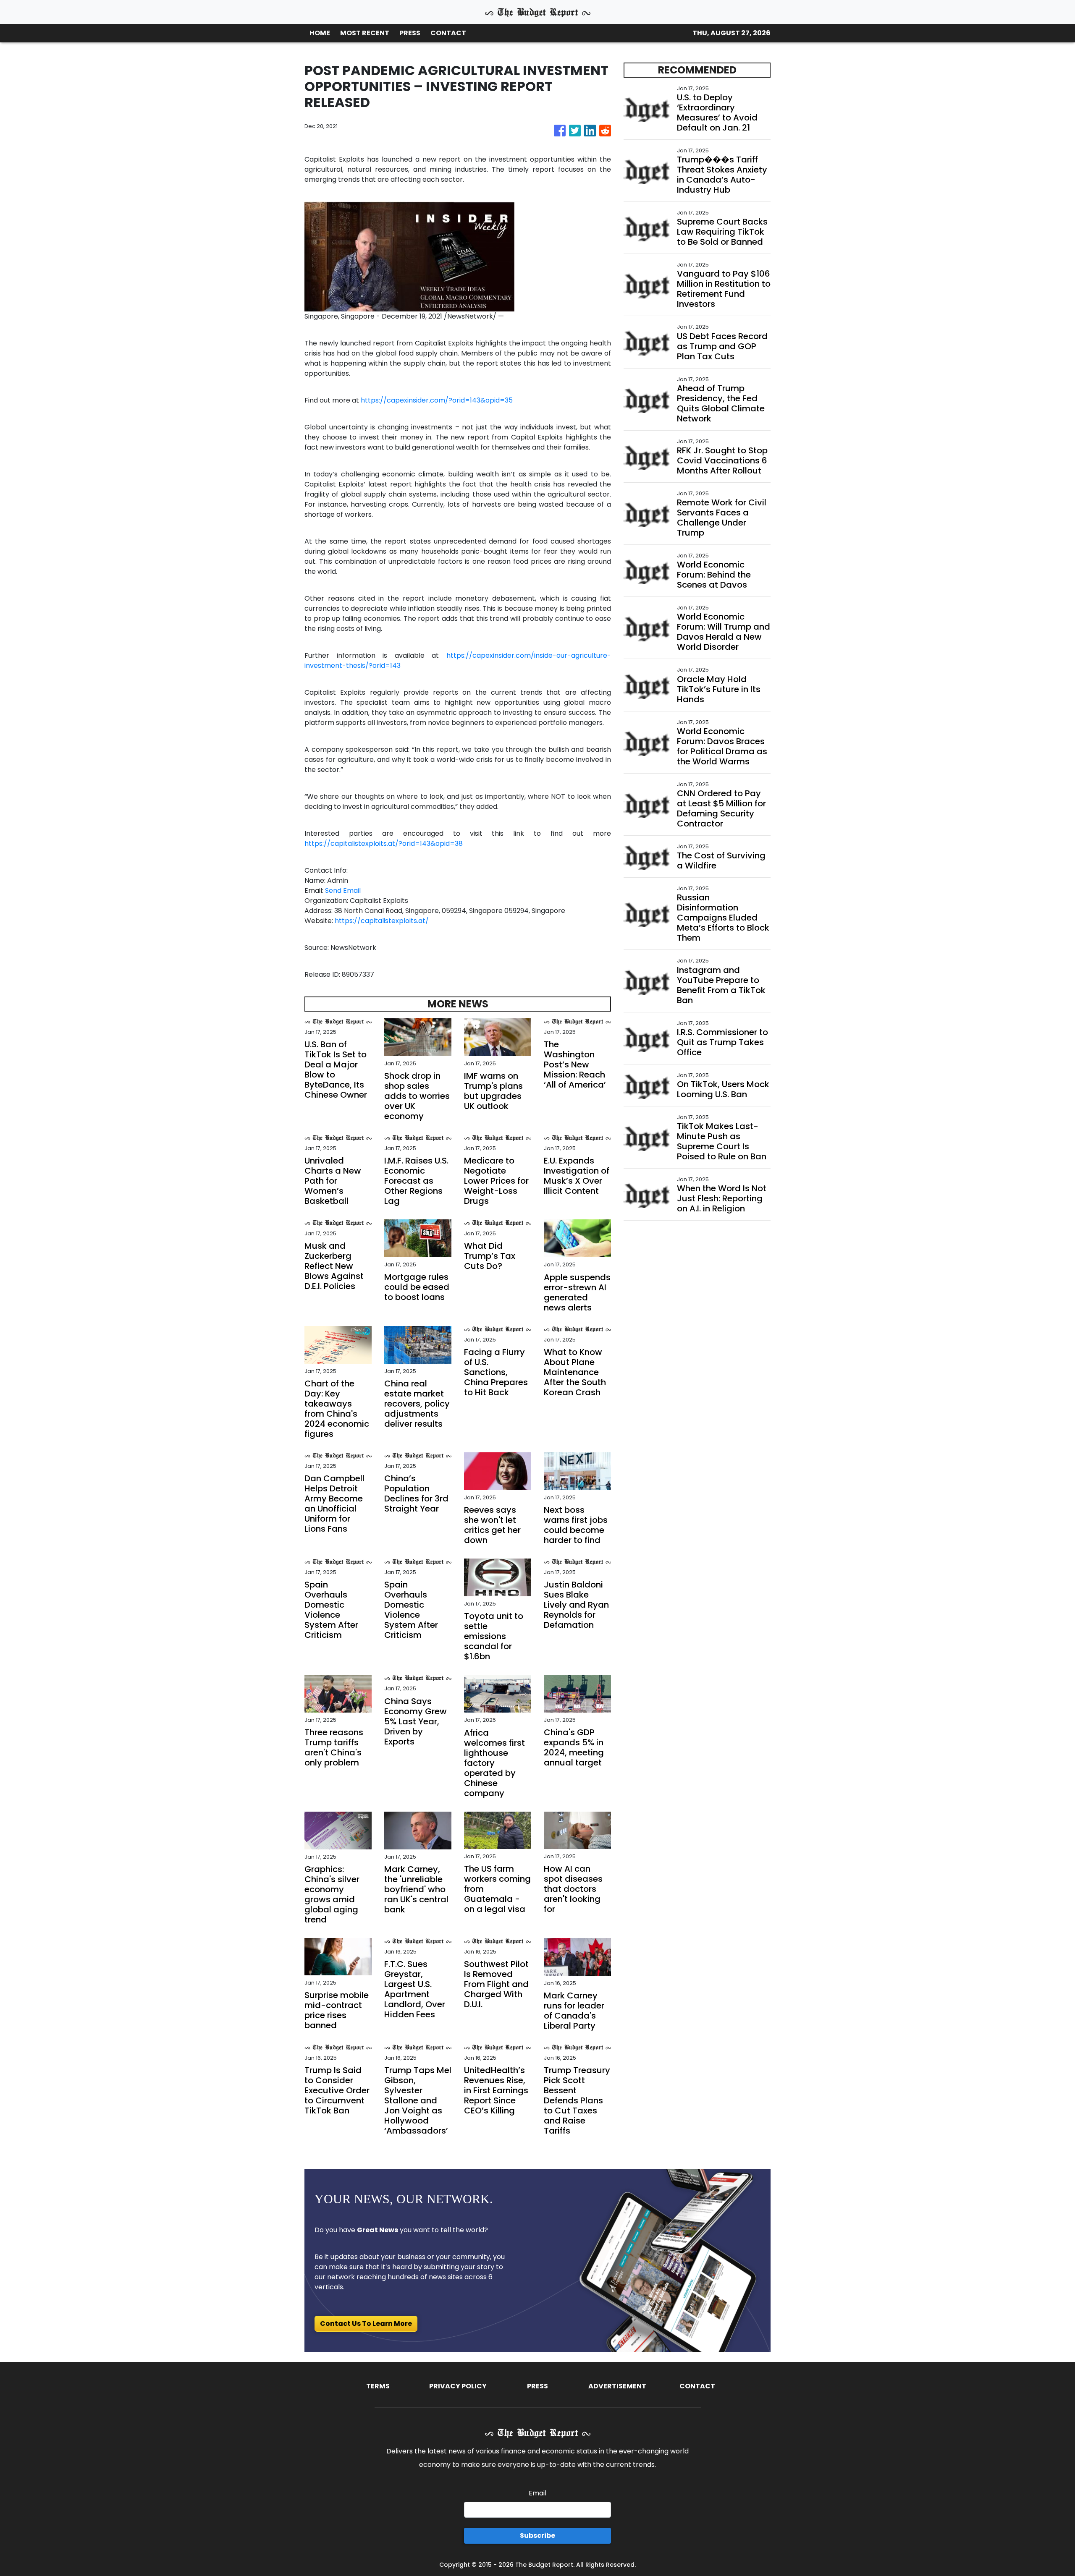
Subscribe (537, 2535)
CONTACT (448, 33)
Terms (378, 2386)
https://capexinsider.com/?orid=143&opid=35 (437, 400)
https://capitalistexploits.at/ (382, 921)
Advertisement (617, 2386)
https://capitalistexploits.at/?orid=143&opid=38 (384, 843)
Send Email (343, 890)
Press (537, 2386)
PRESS (410, 33)
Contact (697, 2386)
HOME (320, 33)
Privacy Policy (458, 2386)
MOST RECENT (365, 33)
